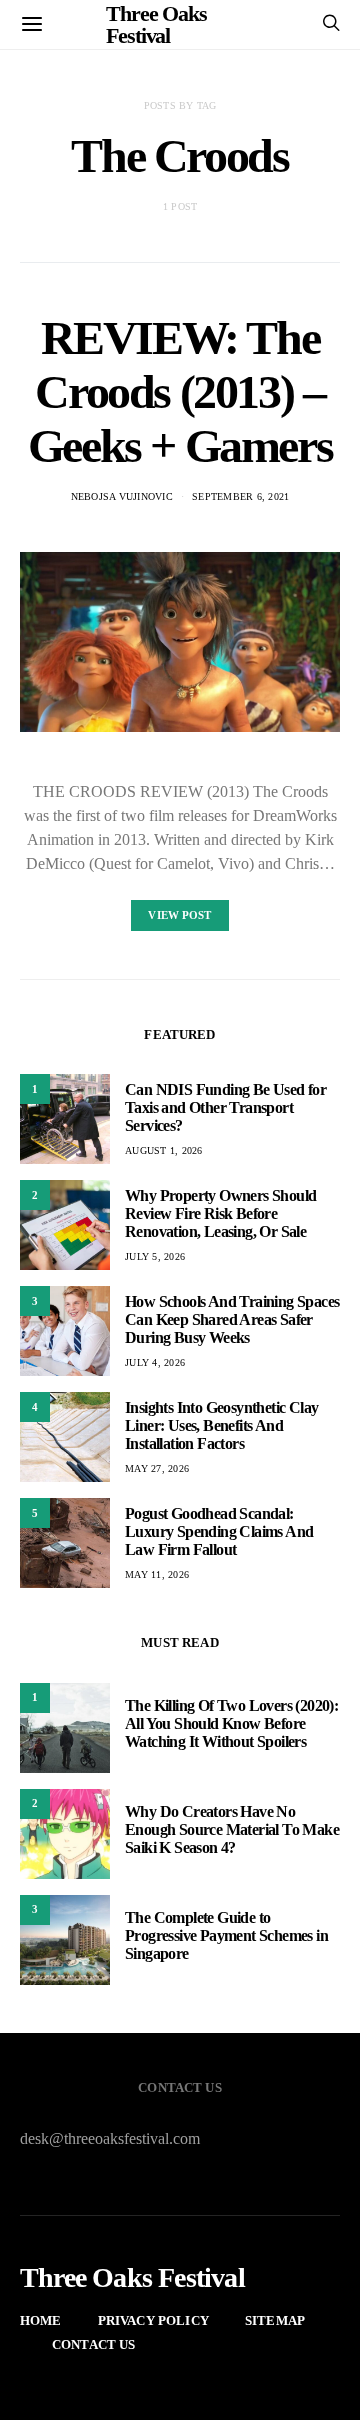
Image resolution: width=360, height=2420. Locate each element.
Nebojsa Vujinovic (122, 496)
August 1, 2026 (164, 1150)
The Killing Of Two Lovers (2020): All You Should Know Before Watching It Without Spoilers (231, 1723)
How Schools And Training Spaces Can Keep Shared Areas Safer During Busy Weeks (232, 1319)
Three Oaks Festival (132, 2278)
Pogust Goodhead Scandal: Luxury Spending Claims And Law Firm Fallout (219, 1531)
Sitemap (275, 2320)
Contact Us (94, 2344)
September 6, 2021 (240, 496)
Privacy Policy (153, 2320)
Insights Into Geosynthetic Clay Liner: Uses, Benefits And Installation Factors (221, 1425)
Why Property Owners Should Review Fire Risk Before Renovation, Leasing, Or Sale (220, 1213)
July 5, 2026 (155, 1256)
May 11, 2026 (157, 1574)
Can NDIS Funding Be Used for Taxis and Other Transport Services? (225, 1107)
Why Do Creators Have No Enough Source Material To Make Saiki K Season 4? (232, 1829)
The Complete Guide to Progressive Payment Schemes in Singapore (226, 1935)
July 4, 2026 (155, 1362)
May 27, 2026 (157, 1468)
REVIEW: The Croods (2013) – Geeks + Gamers (180, 391)
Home (41, 2320)
